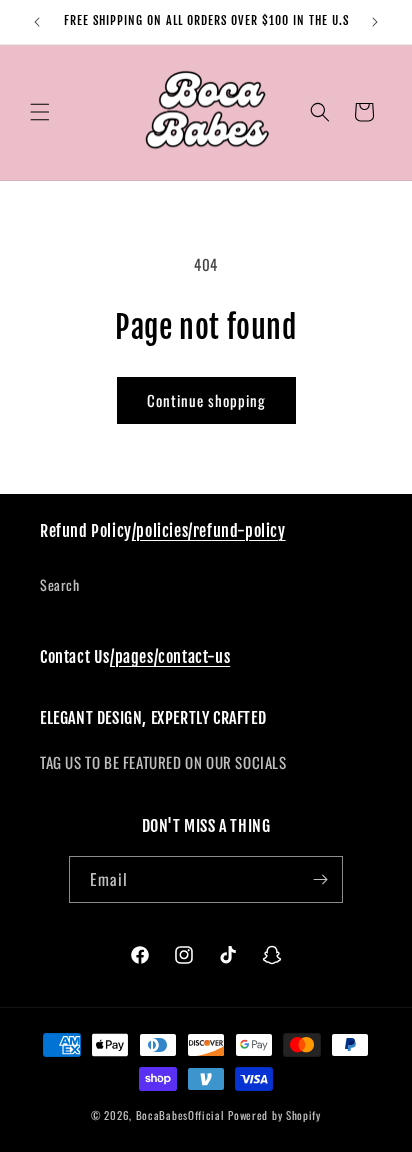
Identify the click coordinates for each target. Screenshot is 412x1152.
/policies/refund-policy (209, 531)
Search (60, 584)
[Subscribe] (320, 879)
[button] (40, 112)
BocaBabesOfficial (182, 1115)
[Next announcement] (375, 22)
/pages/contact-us (170, 657)
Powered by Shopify (274, 1115)
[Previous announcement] (37, 22)
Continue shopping (206, 400)
